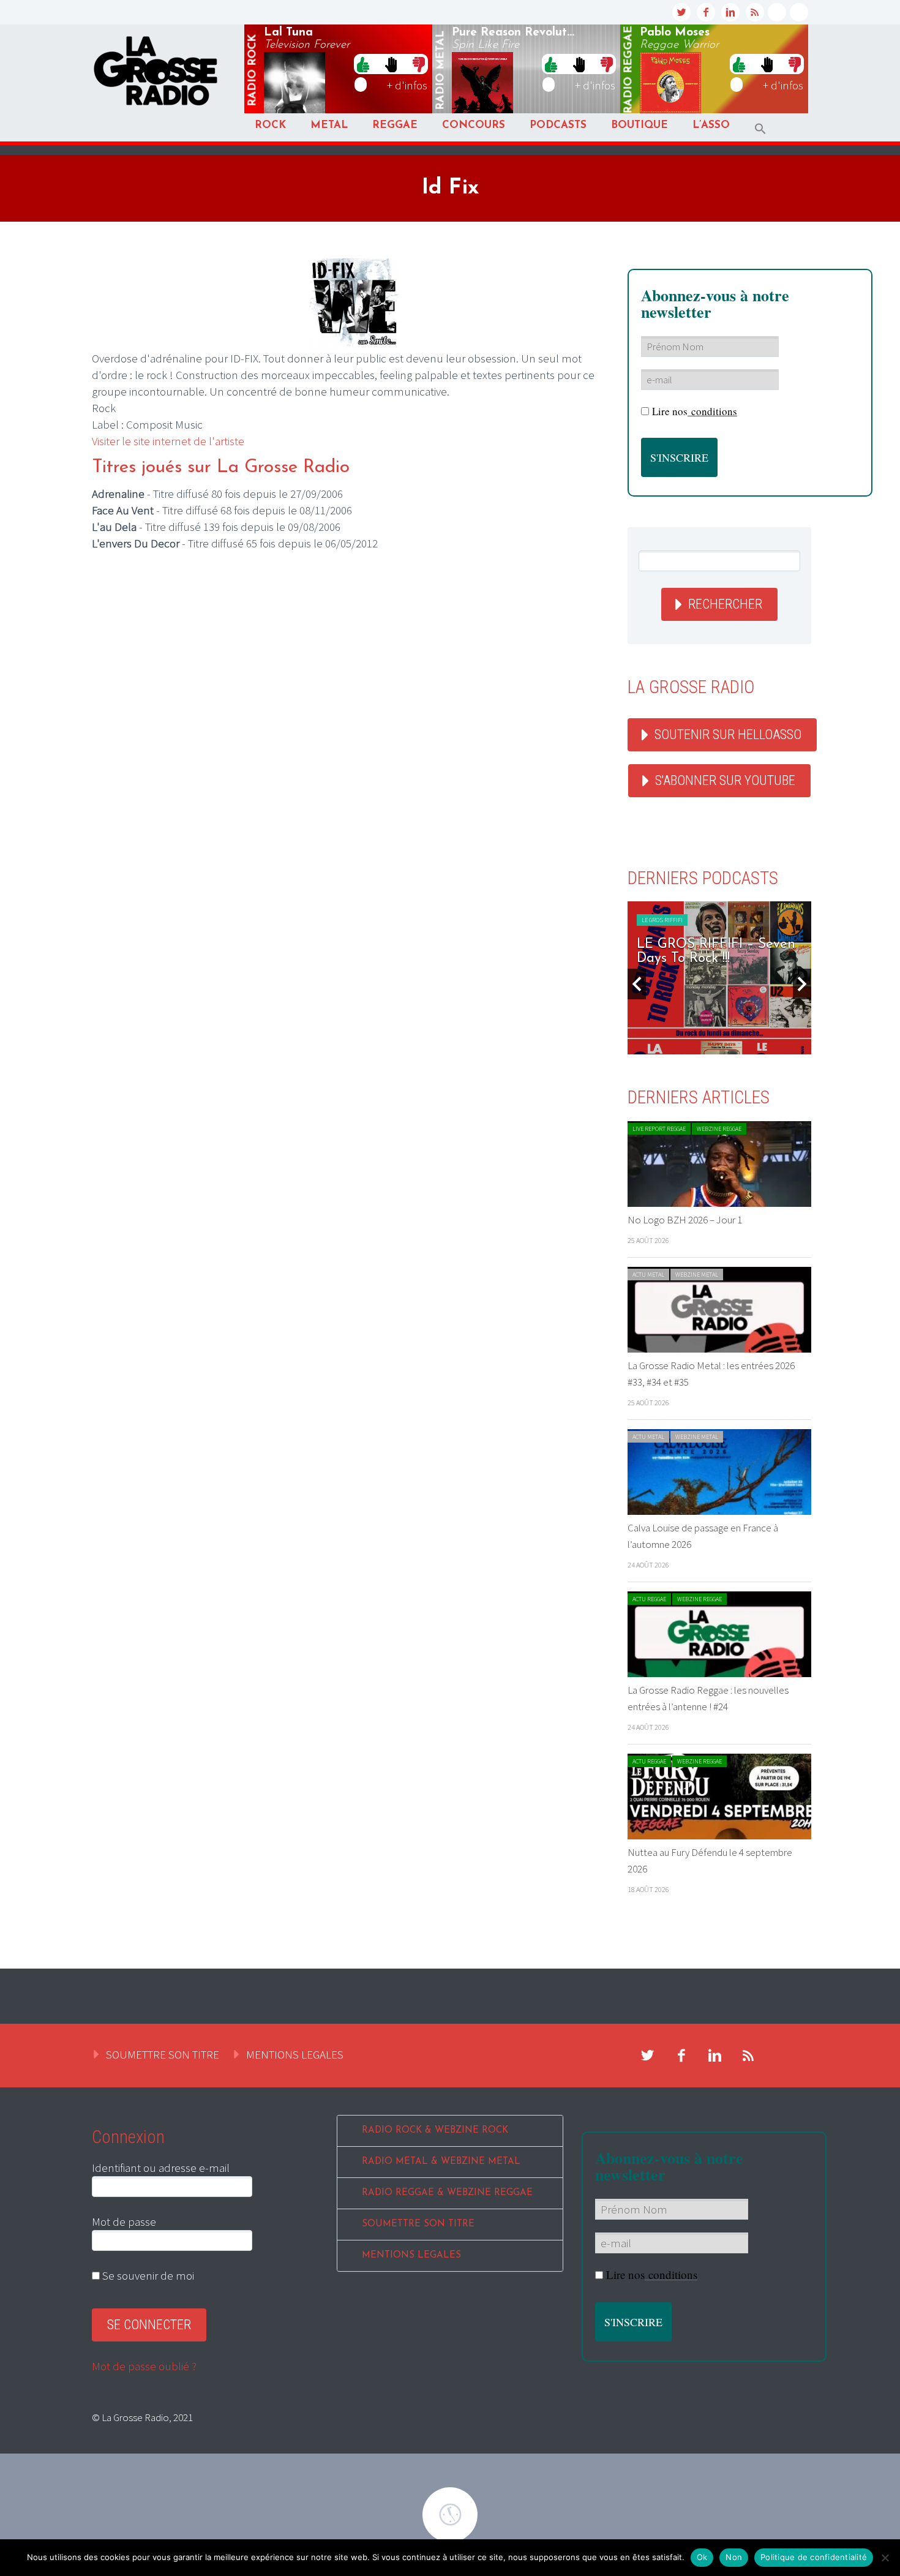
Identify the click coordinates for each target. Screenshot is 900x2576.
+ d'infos (407, 85)
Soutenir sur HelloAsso (728, 734)
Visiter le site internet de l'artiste (168, 441)
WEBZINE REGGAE (719, 1129)
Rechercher (725, 604)
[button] (760, 129)
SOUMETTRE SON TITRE (163, 2054)
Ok (702, 2557)
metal (441, 70)
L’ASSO (711, 125)
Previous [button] (637, 984)
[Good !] (363, 64)
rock (253, 70)
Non (734, 2557)
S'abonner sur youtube (725, 780)
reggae (629, 70)
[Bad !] (419, 64)
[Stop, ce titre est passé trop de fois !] (391, 64)
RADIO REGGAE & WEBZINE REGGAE (447, 2193)
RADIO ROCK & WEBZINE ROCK (435, 2131)
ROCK (270, 125)
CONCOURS (474, 125)
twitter (681, 12)
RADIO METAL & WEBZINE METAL (441, 2162)
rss (755, 12)
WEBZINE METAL (697, 1275)
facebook (706, 12)
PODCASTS (558, 125)
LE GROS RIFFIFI (662, 920)
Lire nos (695, 411)
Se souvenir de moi (147, 2275)
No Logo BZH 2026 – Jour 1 (685, 1220)
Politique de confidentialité (814, 2557)
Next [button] (802, 984)
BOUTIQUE (639, 125)
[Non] (885, 2558)
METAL (329, 125)
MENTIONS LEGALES (295, 2054)
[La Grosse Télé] (777, 12)
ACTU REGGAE (649, 1599)
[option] (719, 978)
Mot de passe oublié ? (144, 2366)
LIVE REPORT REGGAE (659, 1129)
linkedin (730, 12)
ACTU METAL (648, 1275)
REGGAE (395, 125)
